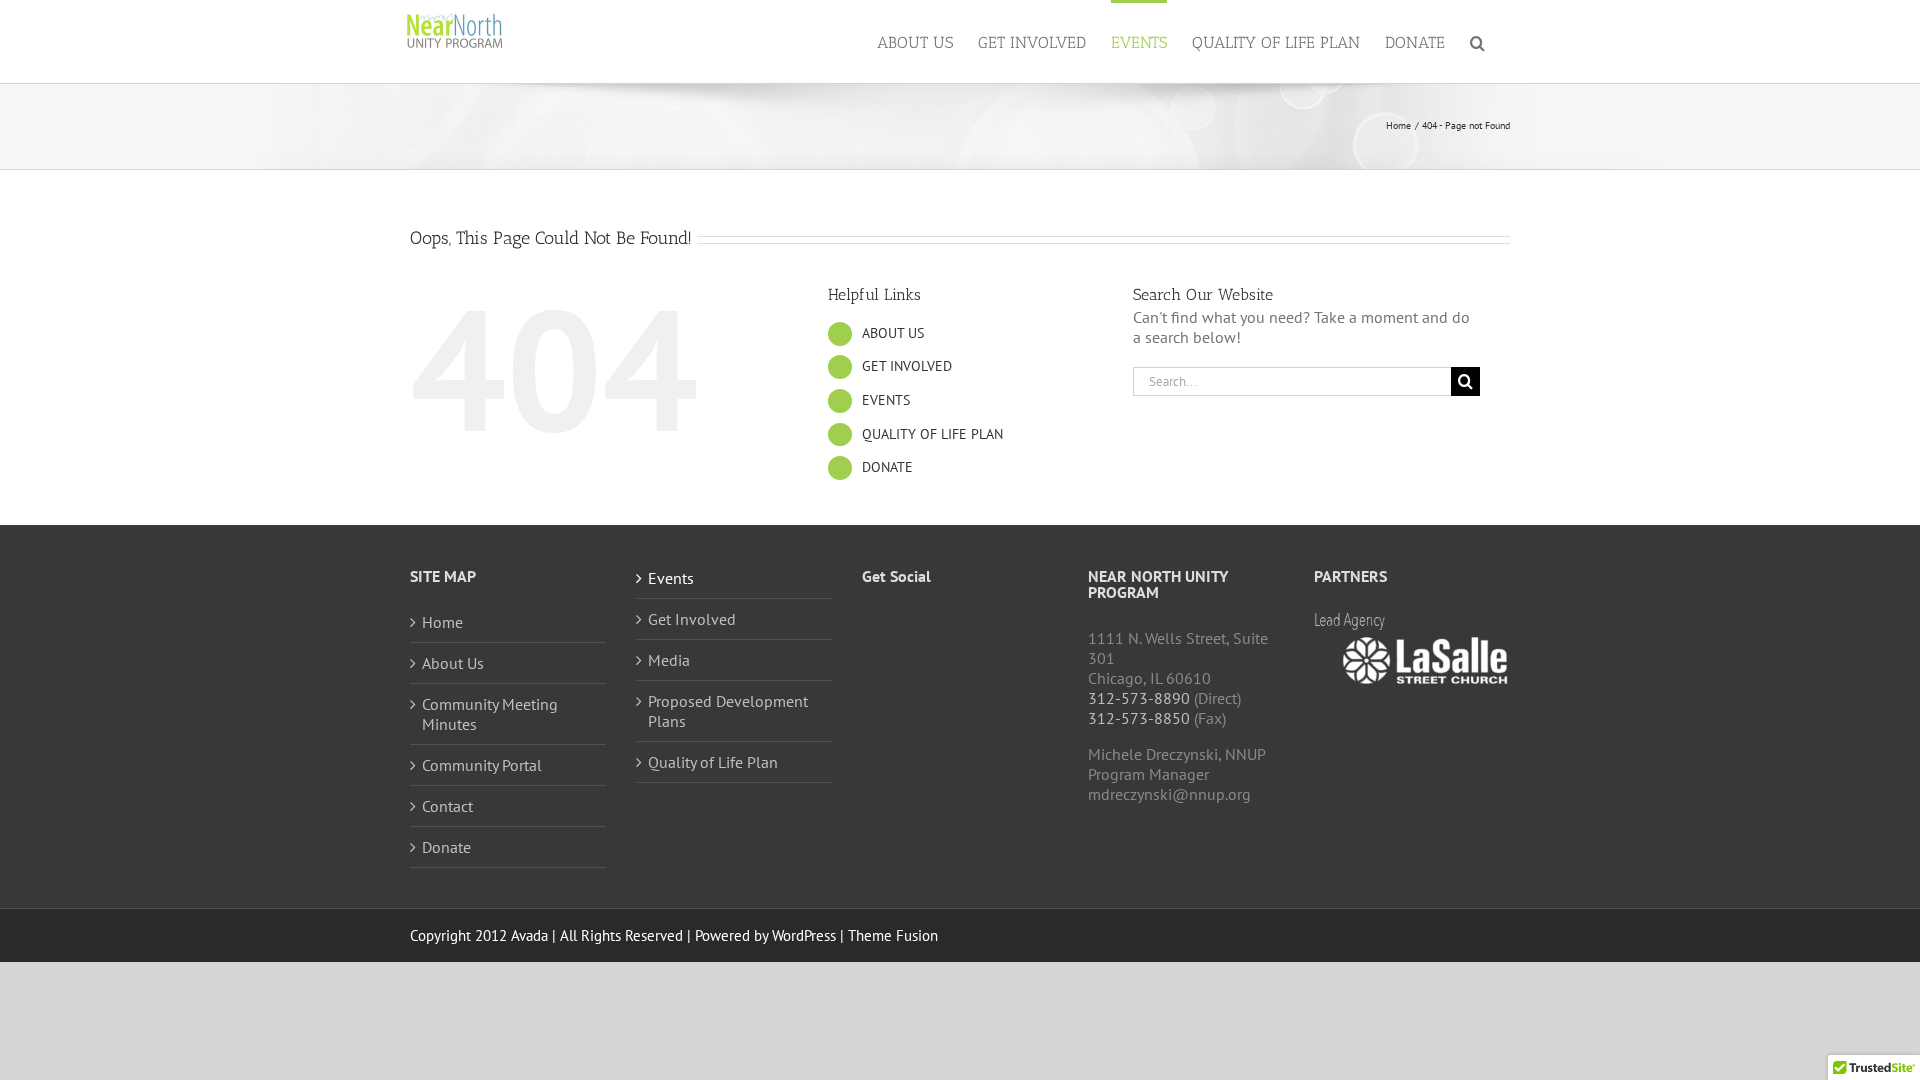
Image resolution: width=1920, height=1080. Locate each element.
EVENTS (886, 400)
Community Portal (482, 765)
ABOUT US (893, 333)
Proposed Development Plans (728, 711)
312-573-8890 (1139, 698)
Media (669, 660)
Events (671, 578)
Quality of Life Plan (713, 762)
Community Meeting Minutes (490, 714)
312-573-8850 (1139, 718)
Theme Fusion (893, 935)
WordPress (804, 935)
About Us (453, 663)
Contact (447, 806)
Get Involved (692, 619)
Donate (446, 847)
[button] (1477, 41)
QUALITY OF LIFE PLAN (932, 434)
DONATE (887, 467)
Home (442, 622)
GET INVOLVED (907, 366)
